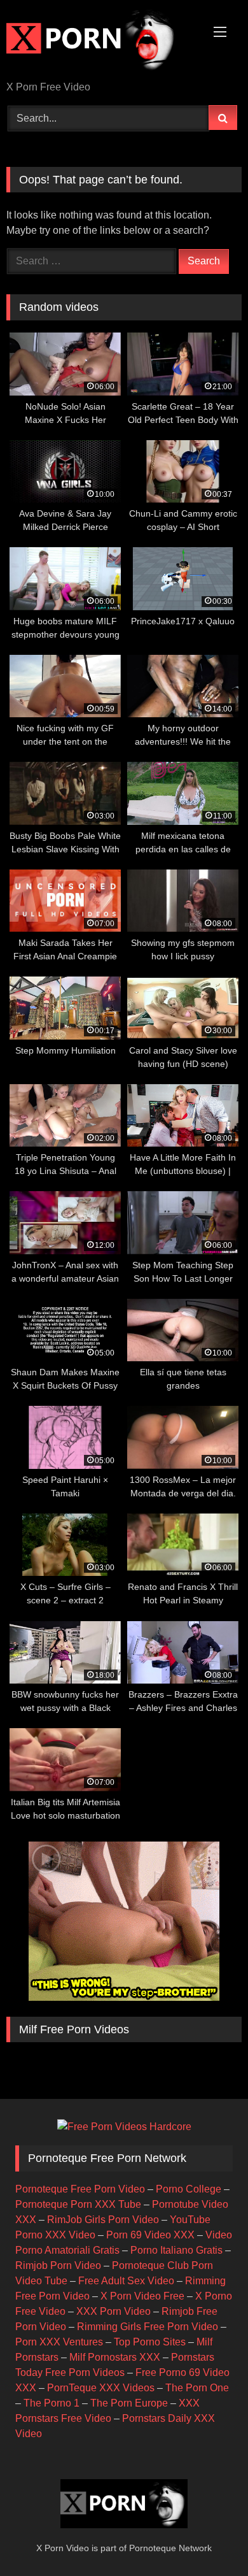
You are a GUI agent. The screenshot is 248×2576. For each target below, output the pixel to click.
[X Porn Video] (102, 41)
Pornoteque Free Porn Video (80, 2189)
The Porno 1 (52, 2403)
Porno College (189, 2189)
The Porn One (197, 2388)
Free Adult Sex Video (126, 2281)
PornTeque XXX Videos (101, 2388)
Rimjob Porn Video (58, 2265)
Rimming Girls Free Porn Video (148, 2327)
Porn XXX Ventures (59, 2342)
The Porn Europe (129, 2403)
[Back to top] (209, 2538)
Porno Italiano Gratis (176, 2250)
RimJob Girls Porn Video (103, 2220)
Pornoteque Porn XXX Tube (78, 2204)
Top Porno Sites (150, 2342)
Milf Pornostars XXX (115, 2357)
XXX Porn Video (114, 2311)
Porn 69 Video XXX (150, 2235)
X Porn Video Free (142, 2296)
